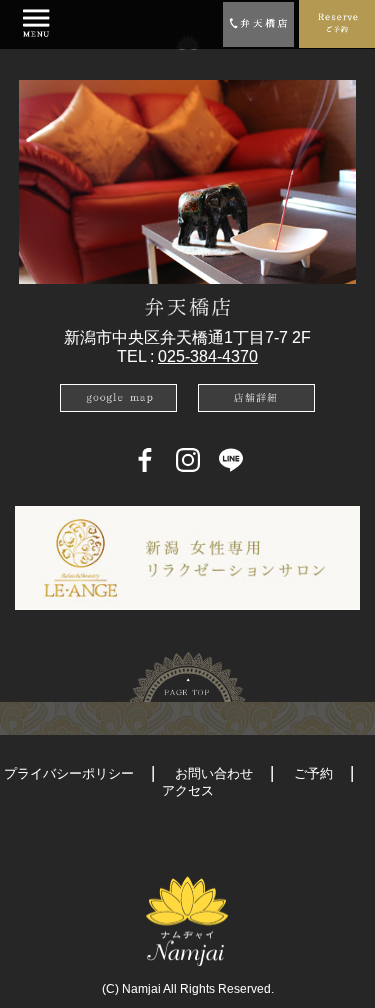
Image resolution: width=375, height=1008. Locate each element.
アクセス (188, 790)
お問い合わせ (214, 773)
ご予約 (313, 773)
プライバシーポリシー (69, 773)
